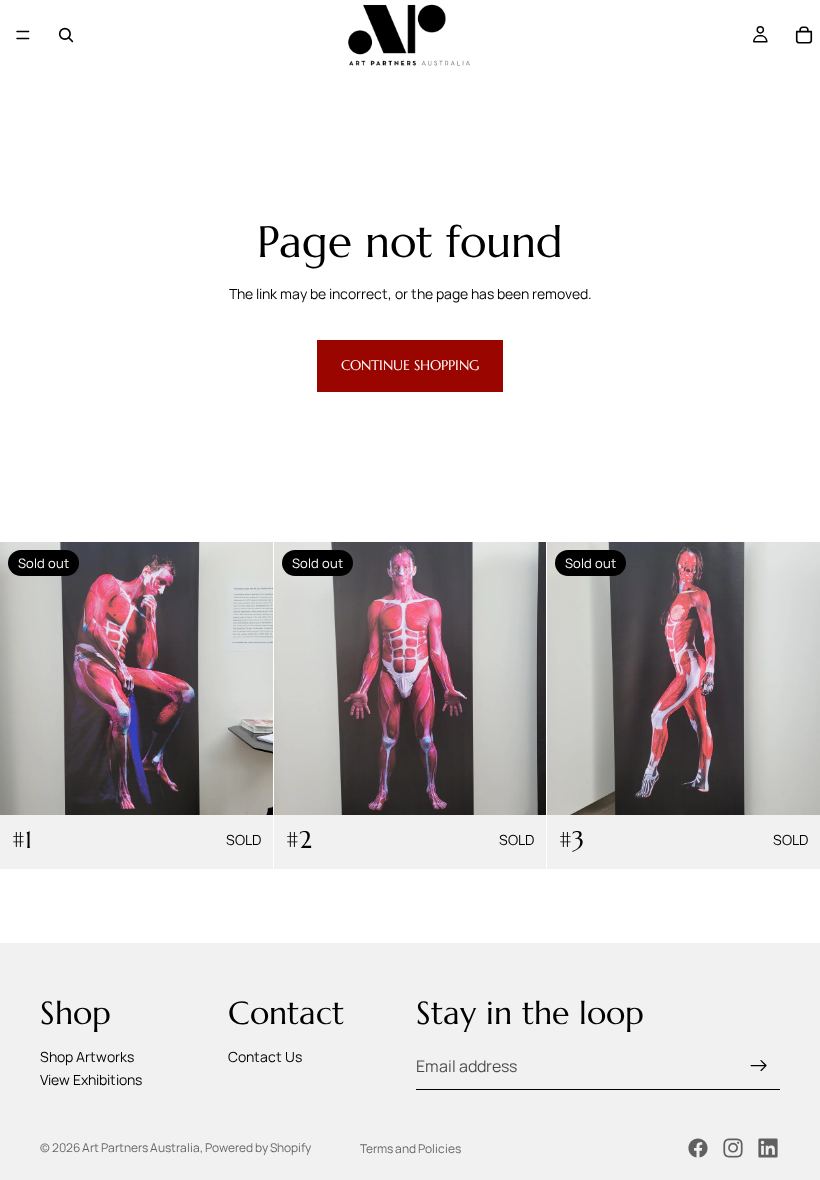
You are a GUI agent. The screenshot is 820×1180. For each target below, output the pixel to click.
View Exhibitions (91, 1079)
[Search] (66, 35)
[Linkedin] (768, 1148)
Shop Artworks (87, 1056)
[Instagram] (733, 1148)
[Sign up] (759, 1066)
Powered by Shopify (258, 1147)
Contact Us (265, 1056)
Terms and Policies (410, 1148)
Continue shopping (410, 365)
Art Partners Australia (141, 1147)
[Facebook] (698, 1148)
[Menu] (23, 35)
